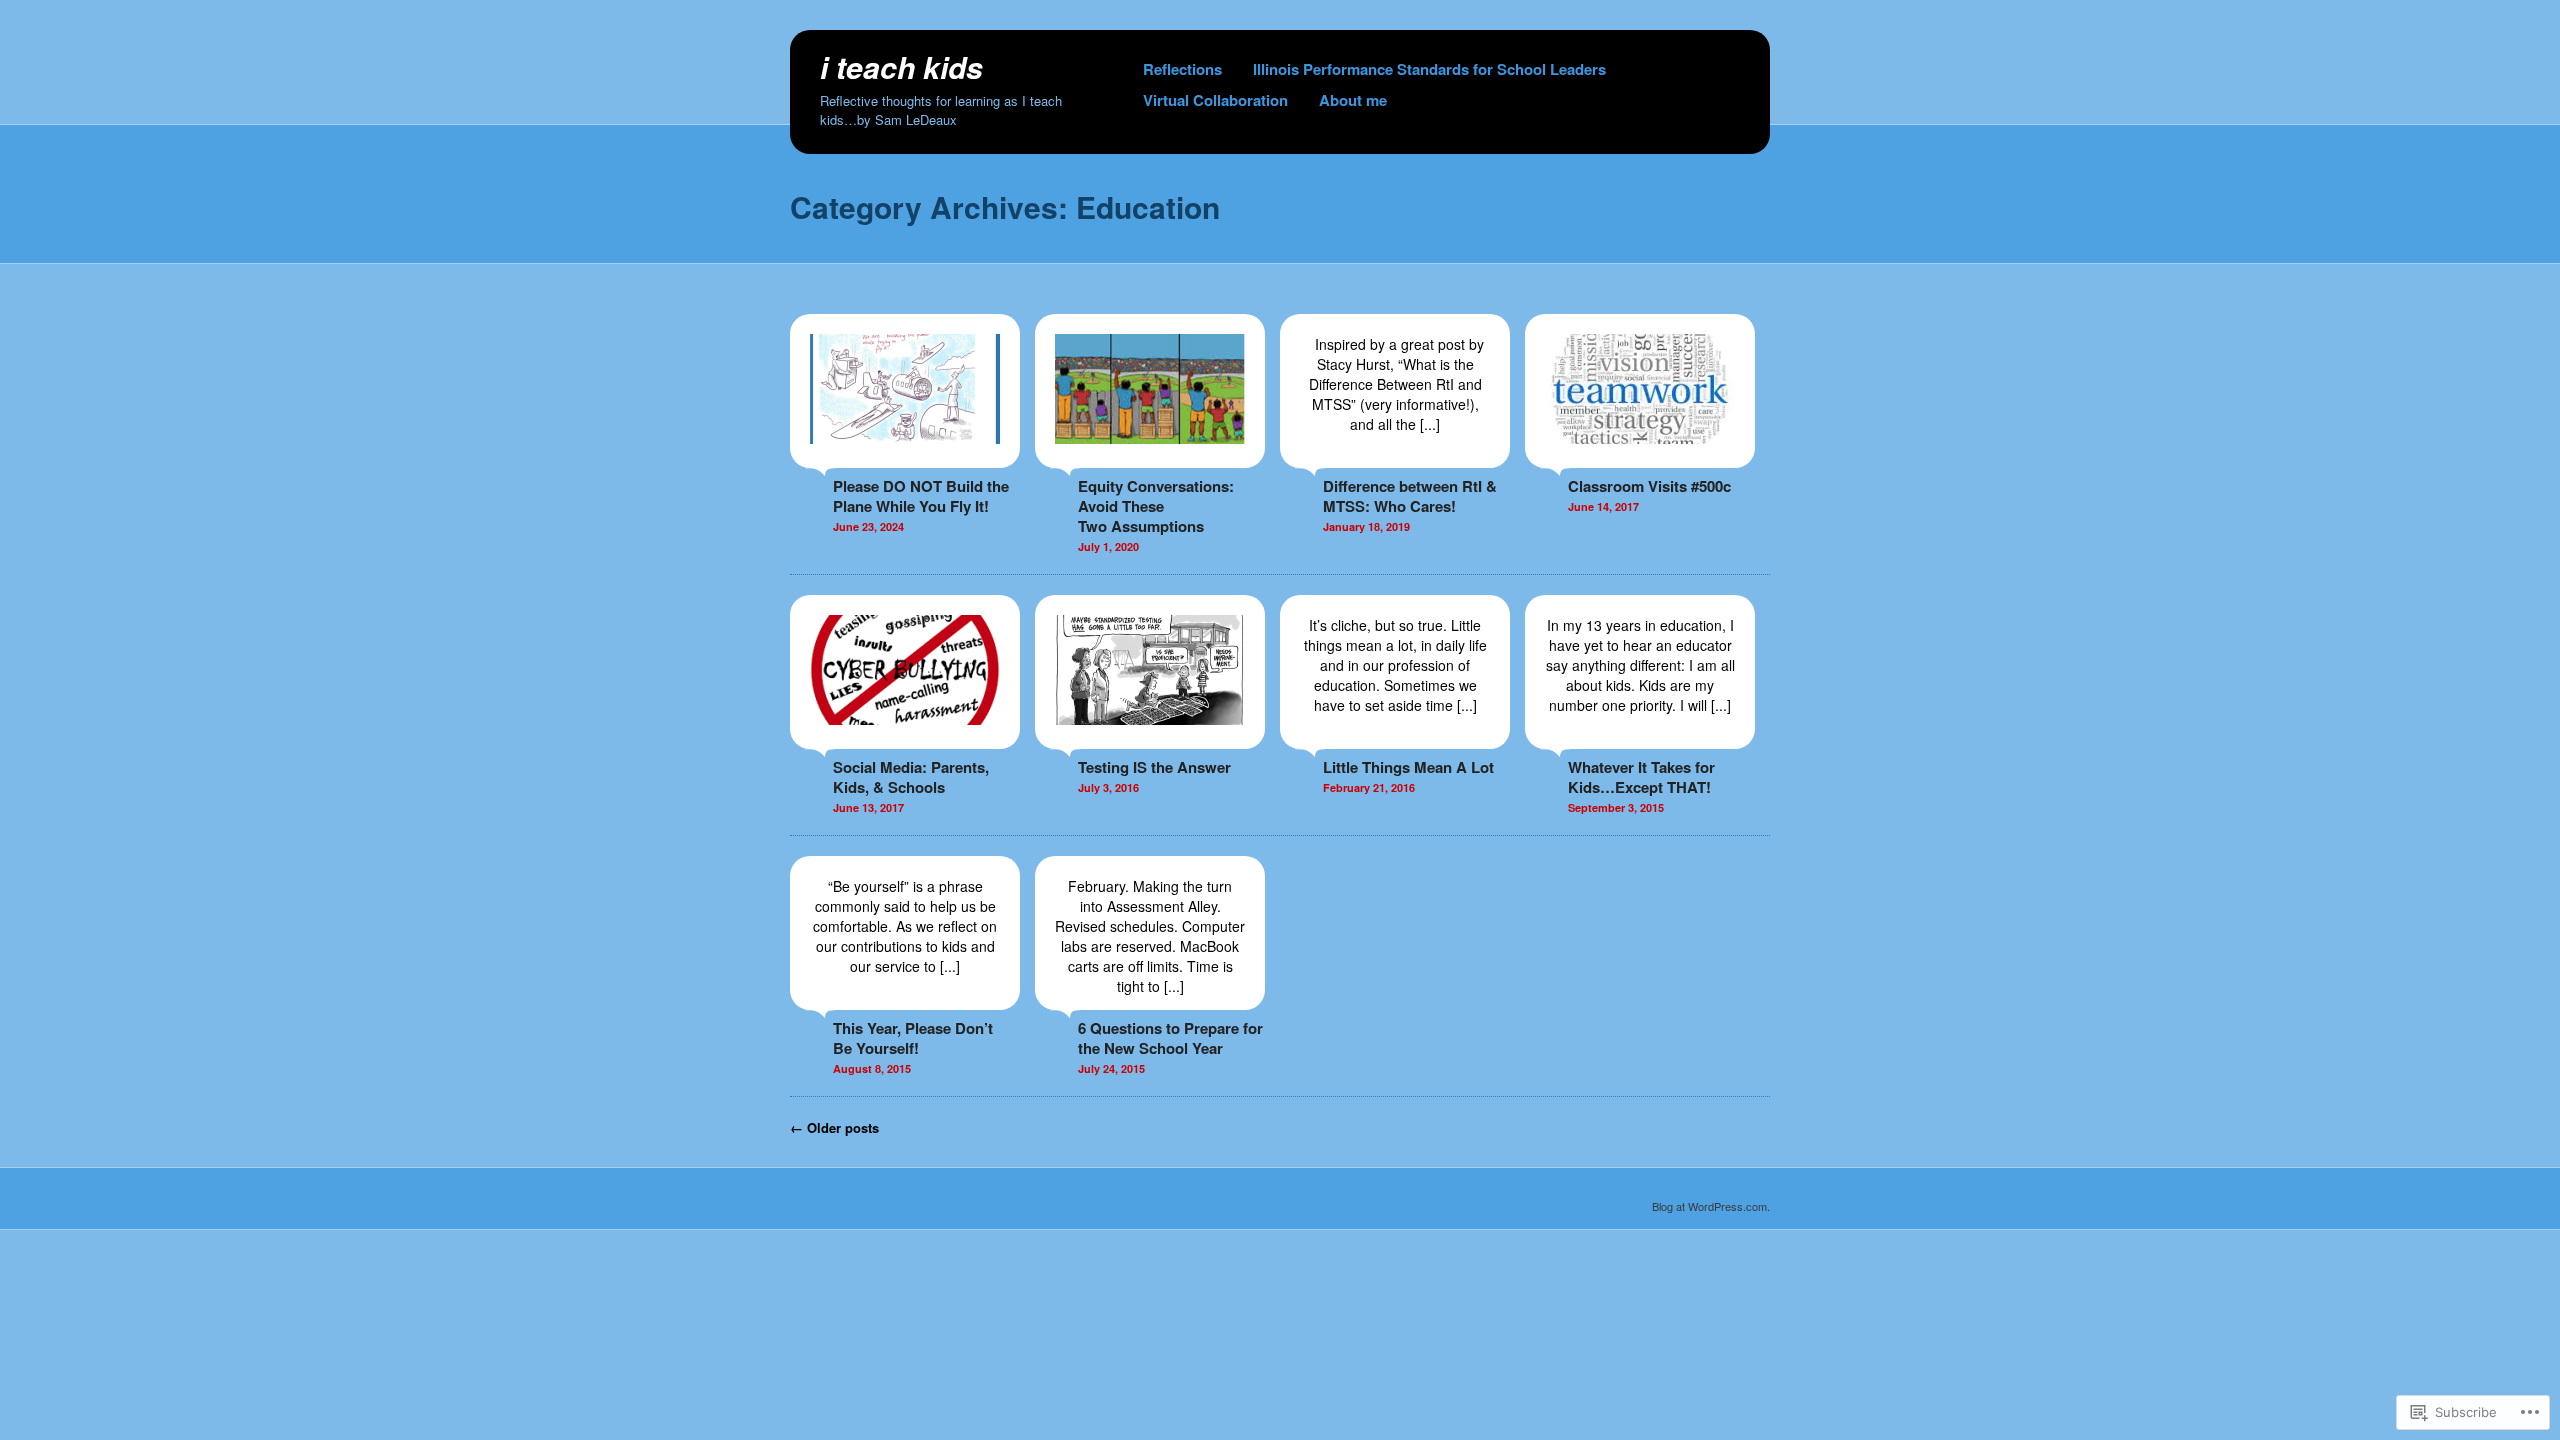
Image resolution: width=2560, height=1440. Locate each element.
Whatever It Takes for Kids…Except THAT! (1641, 777)
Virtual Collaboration (1215, 100)
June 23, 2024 (868, 526)
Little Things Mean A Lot (1408, 767)
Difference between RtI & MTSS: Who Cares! (1410, 496)
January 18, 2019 (1366, 526)
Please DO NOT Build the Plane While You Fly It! (921, 496)
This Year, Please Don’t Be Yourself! (913, 1038)
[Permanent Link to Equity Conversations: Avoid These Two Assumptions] (1150, 458)
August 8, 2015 (872, 1068)
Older (834, 1127)
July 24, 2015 (1111, 1068)
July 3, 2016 (1108, 787)
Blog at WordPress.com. (1711, 1206)
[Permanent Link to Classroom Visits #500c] (1640, 458)
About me (1353, 100)
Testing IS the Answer (1154, 767)
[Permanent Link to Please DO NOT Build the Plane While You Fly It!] (905, 458)
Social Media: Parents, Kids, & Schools (911, 777)
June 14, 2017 (1603, 506)
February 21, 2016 (1369, 787)
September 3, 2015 (1616, 807)
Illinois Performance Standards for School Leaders (1429, 69)
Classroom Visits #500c (1649, 486)
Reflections (1182, 69)
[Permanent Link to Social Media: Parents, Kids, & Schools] (905, 739)
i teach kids (901, 66)
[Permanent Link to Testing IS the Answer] (1150, 739)
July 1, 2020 (1108, 546)
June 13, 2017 (868, 807)
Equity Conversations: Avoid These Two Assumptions (1156, 506)
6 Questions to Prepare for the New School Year (1170, 1038)
